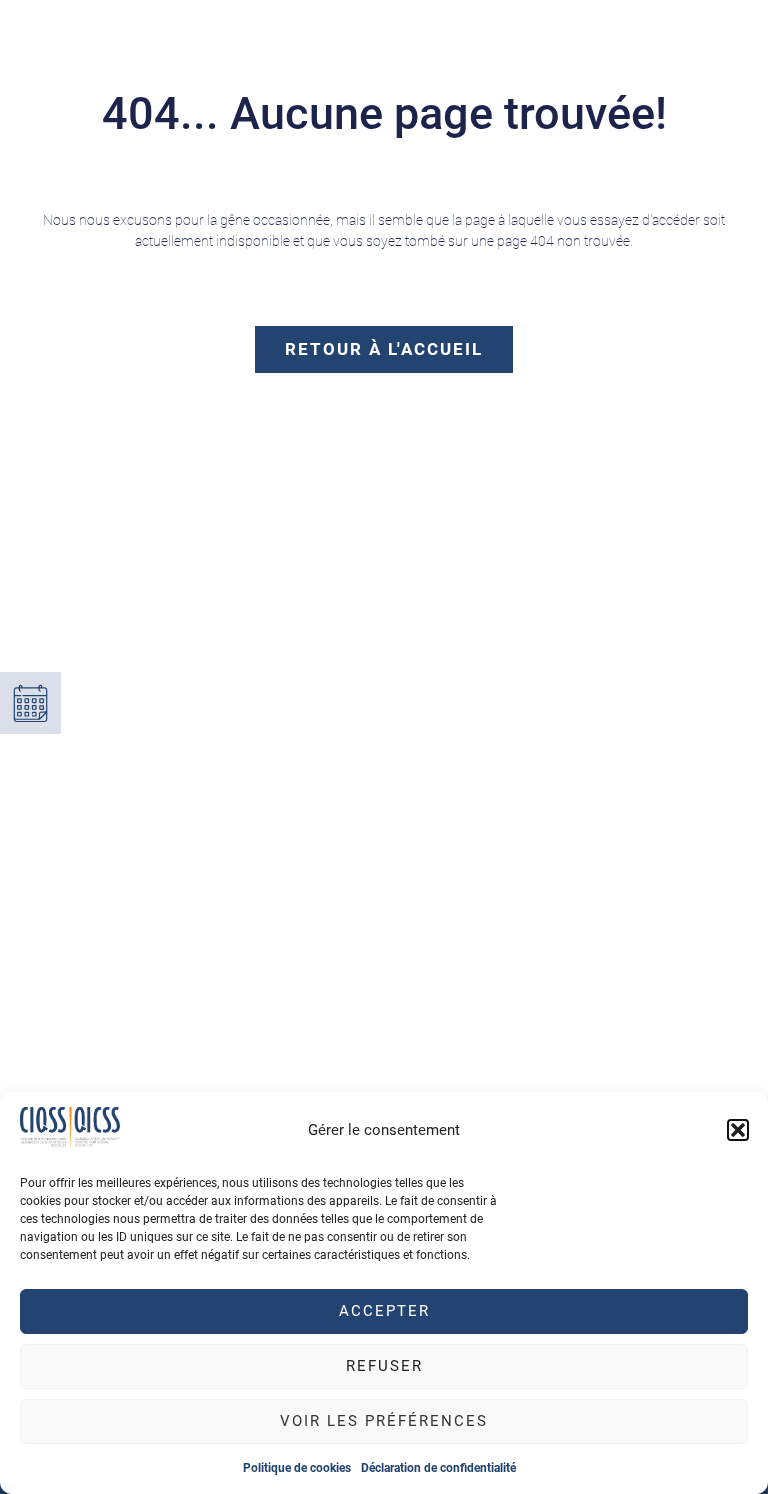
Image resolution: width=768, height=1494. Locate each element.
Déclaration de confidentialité (438, 1468)
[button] (738, 1130)
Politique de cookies (297, 1468)
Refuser (384, 1366)
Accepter (384, 1311)
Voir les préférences (384, 1421)
